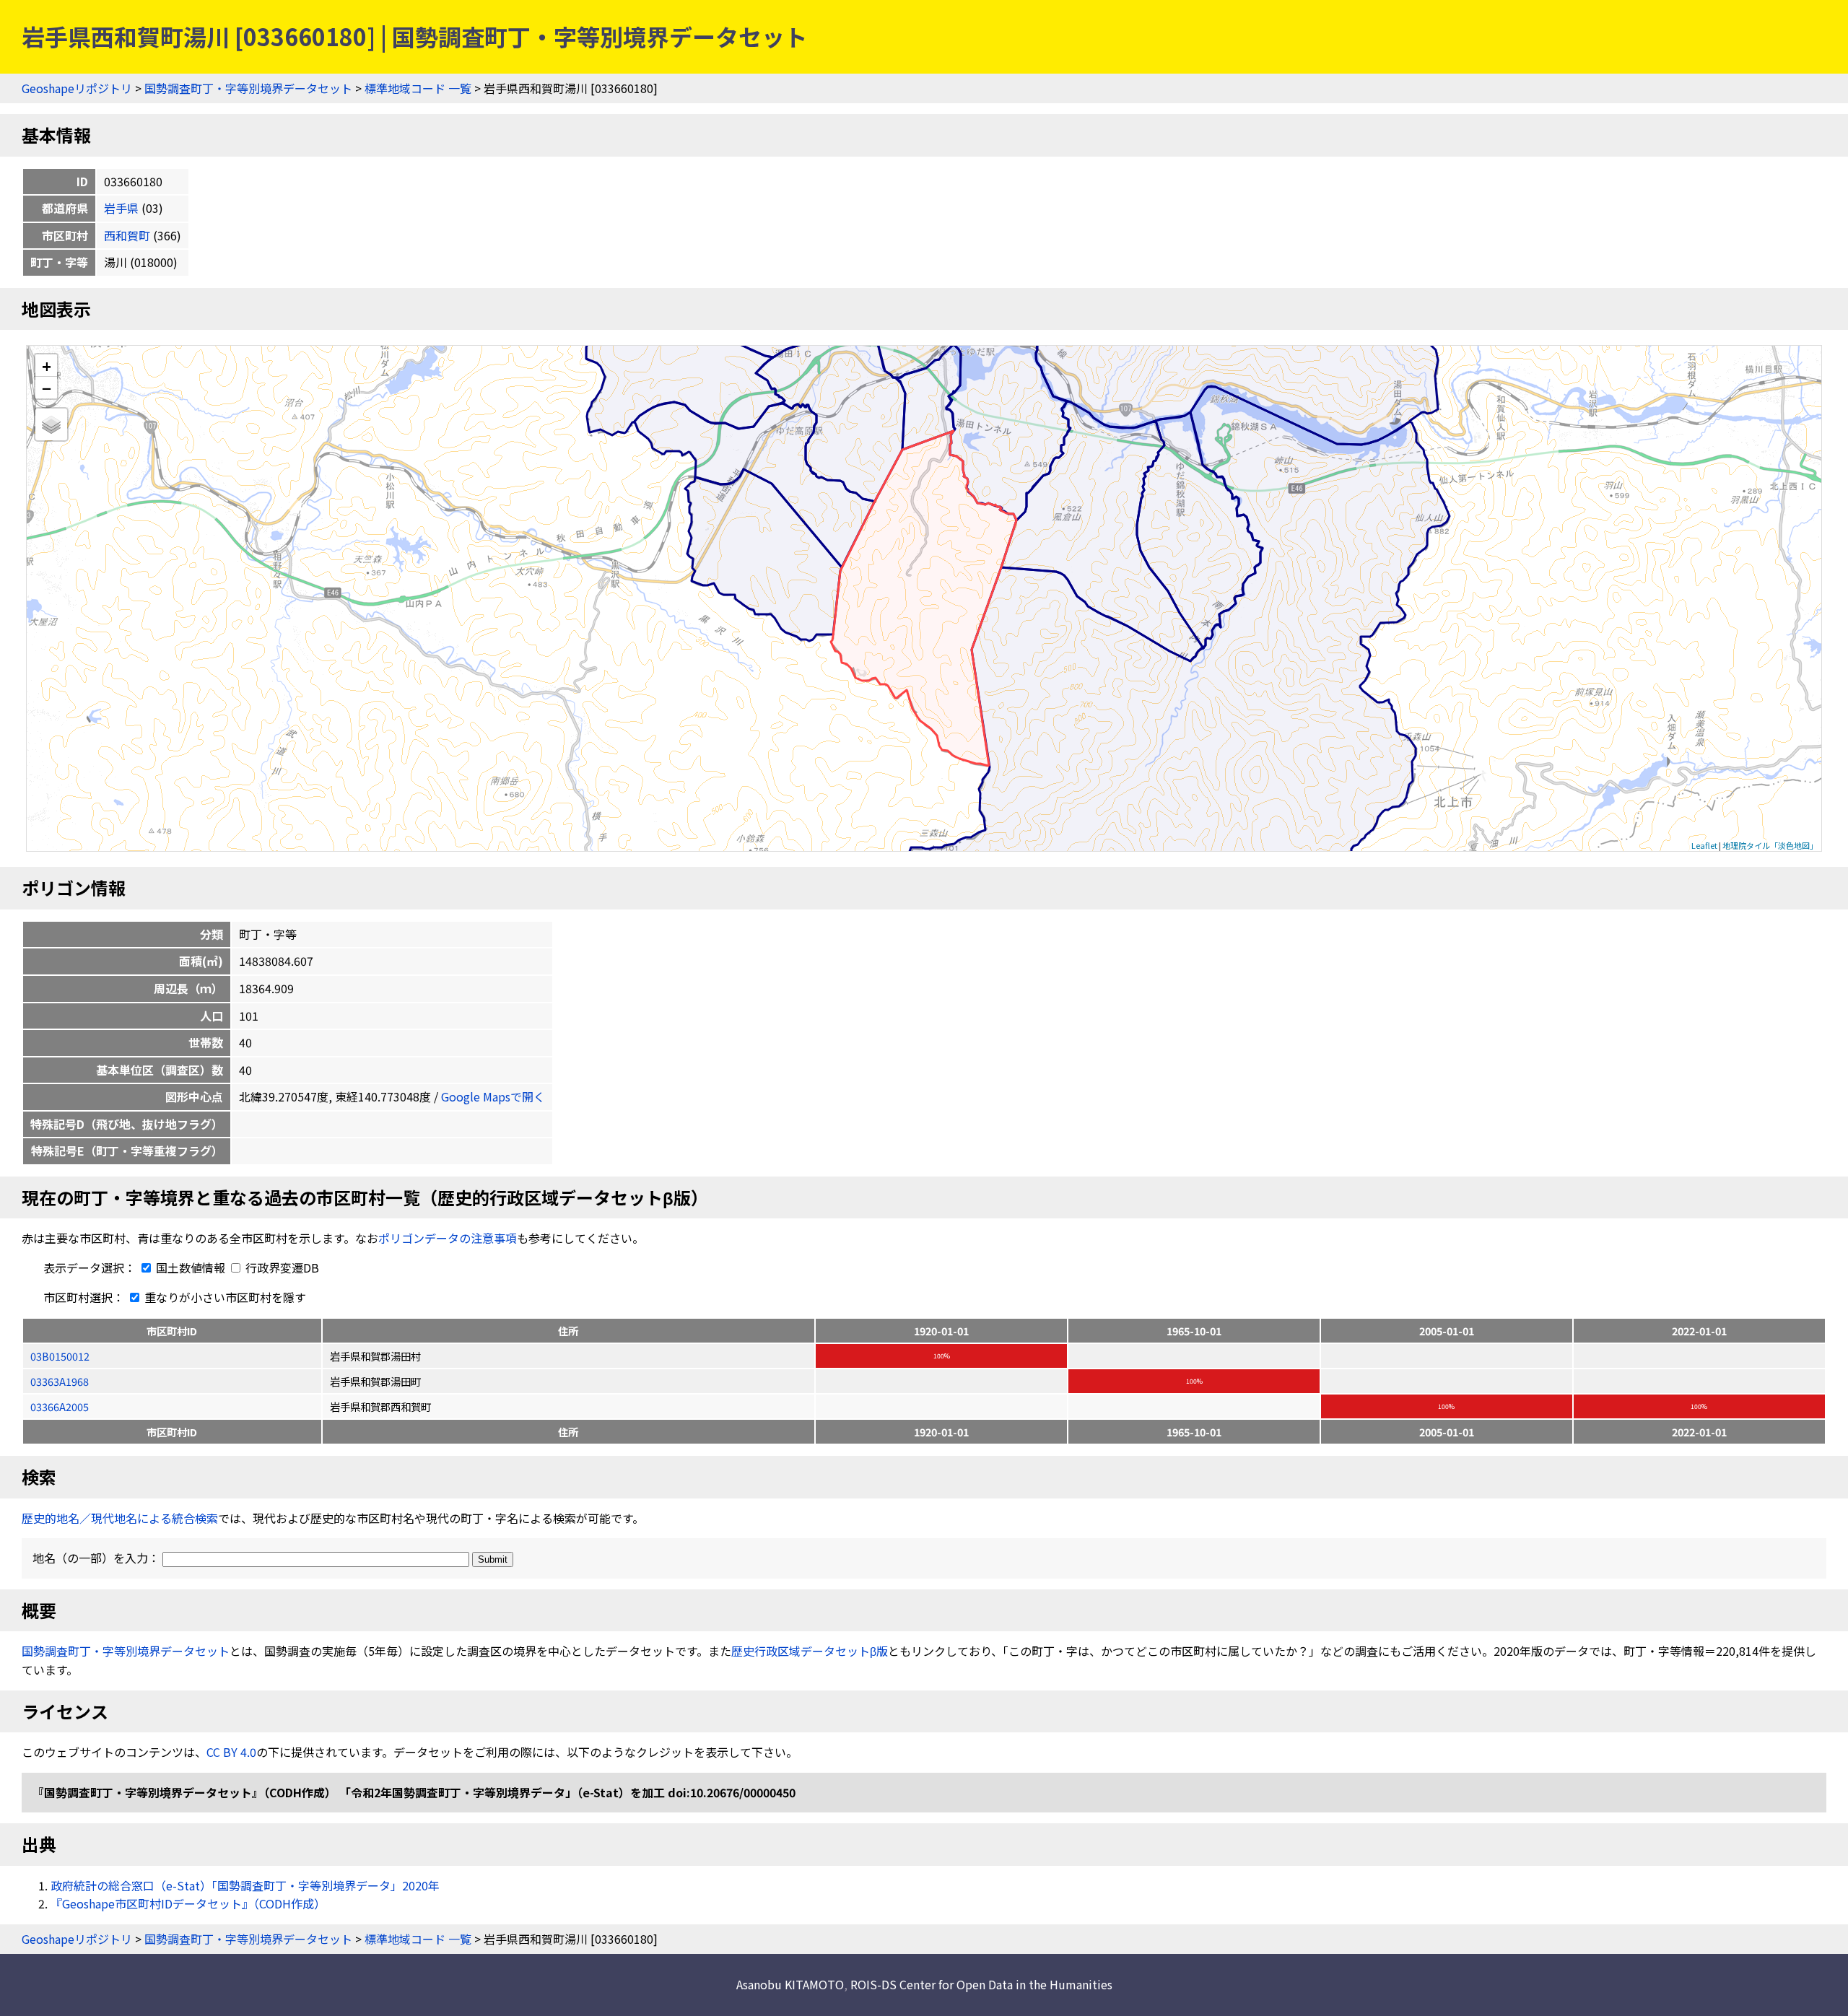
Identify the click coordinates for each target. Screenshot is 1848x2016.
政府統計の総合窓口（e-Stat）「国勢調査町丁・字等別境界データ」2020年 (245, 1885)
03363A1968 (60, 1381)
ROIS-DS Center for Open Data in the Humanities (981, 1984)
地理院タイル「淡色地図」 (1770, 845)
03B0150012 (60, 1356)
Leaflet (1704, 845)
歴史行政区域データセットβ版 (810, 1651)
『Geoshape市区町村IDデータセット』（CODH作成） (188, 1903)
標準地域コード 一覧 (418, 88)
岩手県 (121, 208)
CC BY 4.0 (231, 1752)
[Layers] (51, 424)
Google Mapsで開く (493, 1096)
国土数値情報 (191, 1267)
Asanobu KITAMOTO (790, 1984)
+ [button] (47, 366)
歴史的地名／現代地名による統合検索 (120, 1518)
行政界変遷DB (281, 1267)
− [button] (47, 388)
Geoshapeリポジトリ (77, 88)
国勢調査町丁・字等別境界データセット (248, 88)
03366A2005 (60, 1406)
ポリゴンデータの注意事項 (448, 1238)
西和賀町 (127, 235)
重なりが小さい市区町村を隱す (224, 1297)
